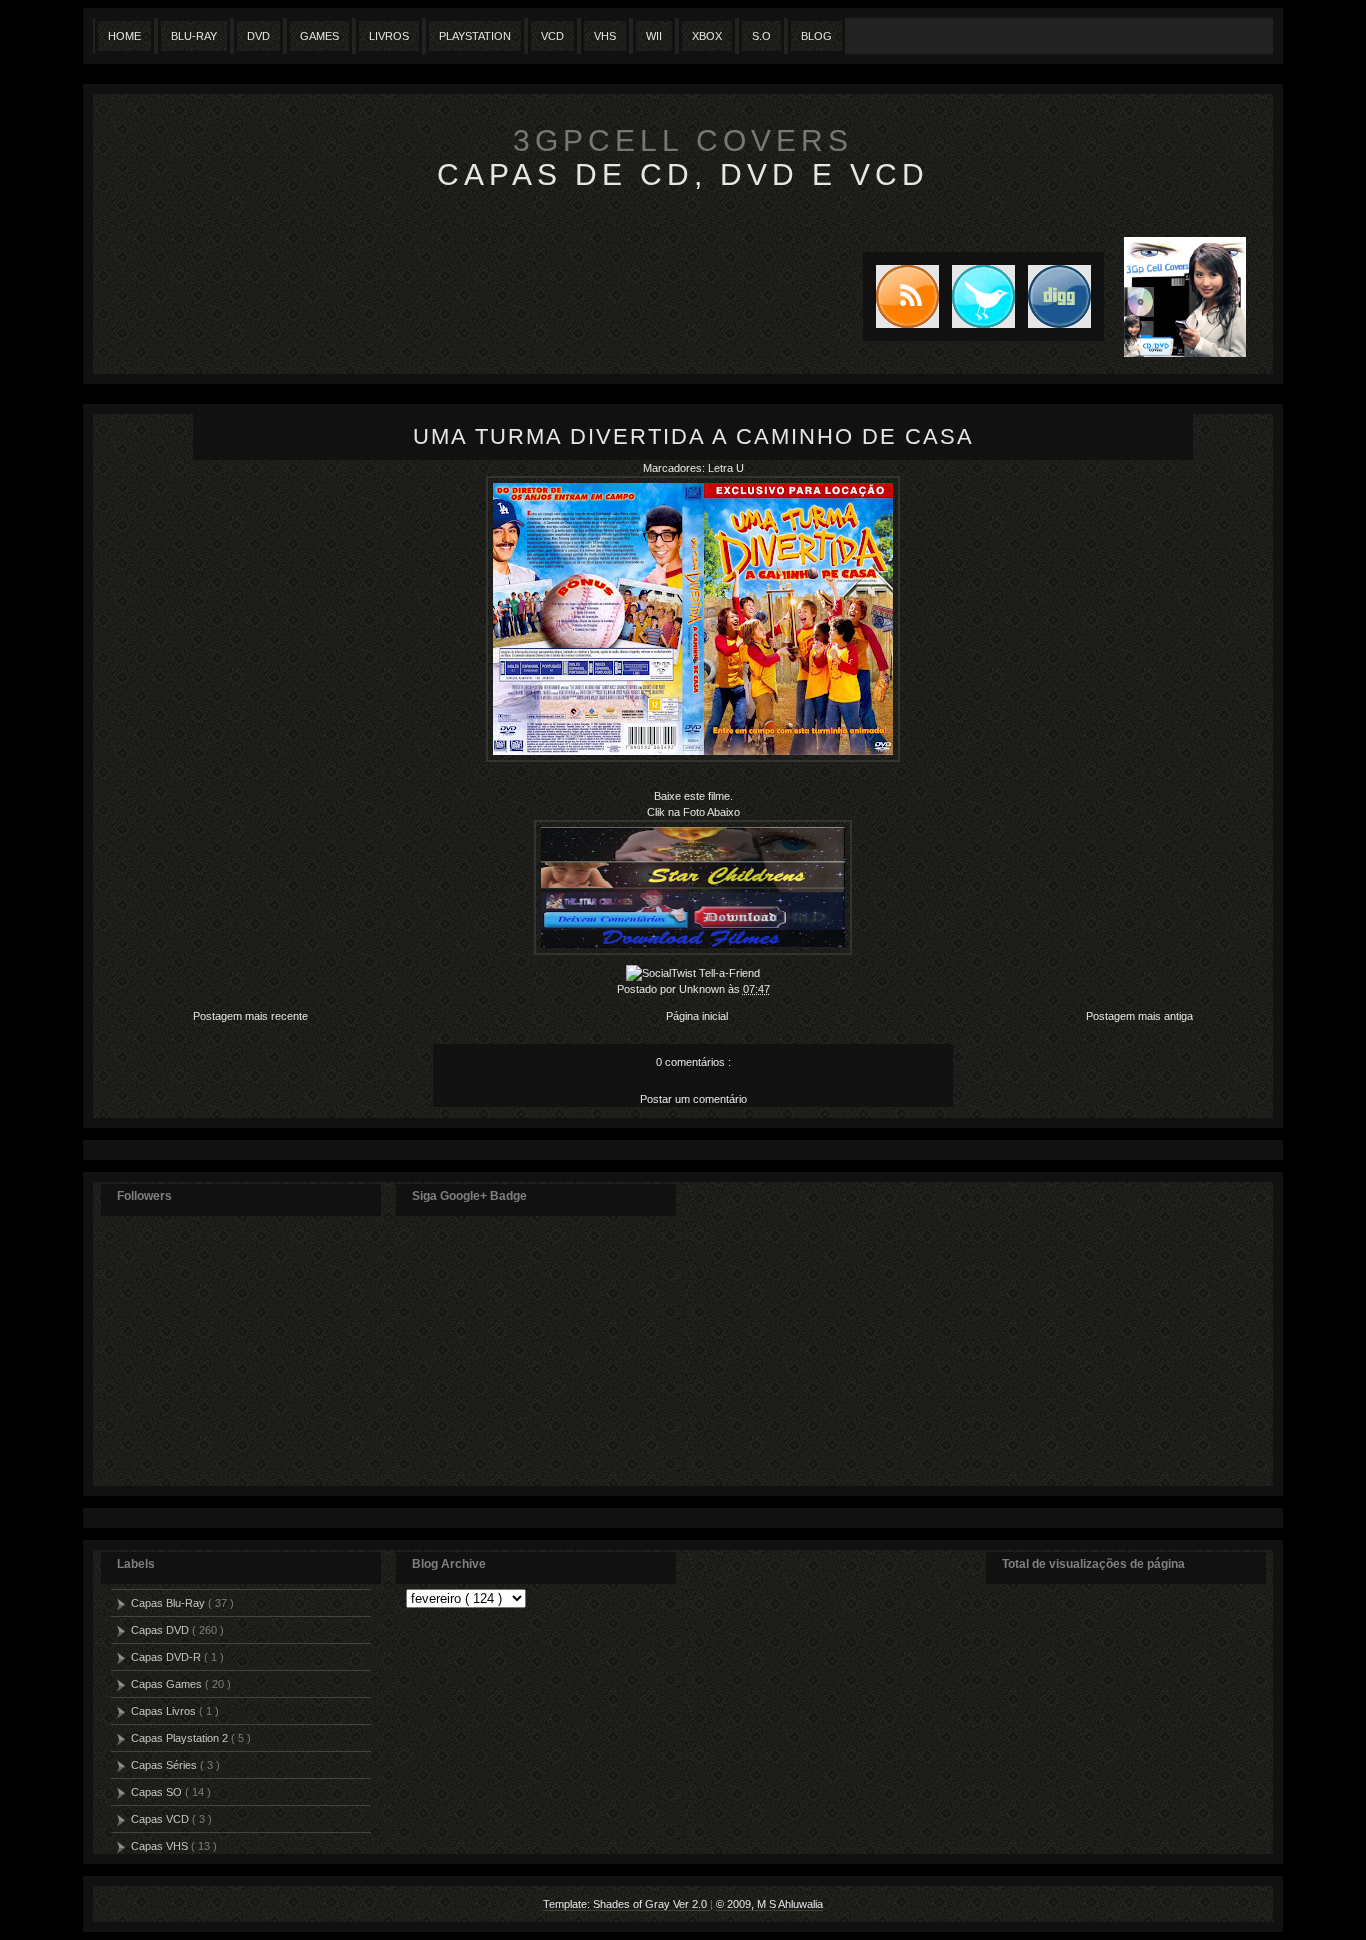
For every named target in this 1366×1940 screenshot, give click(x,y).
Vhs (605, 36)
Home (124, 36)
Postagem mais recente (250, 1016)
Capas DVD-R (167, 1657)
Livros (389, 36)
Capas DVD (161, 1630)
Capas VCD (161, 1819)
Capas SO (158, 1792)
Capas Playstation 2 (181, 1738)
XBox (707, 36)
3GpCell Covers (683, 140)
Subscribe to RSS (901, 296)
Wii (654, 36)
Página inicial (697, 1016)
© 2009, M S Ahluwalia (769, 1904)
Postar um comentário (693, 1099)
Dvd (258, 36)
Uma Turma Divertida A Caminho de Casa (693, 436)
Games (319, 36)
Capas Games (168, 1684)
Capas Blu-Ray (169, 1603)
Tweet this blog (977, 296)
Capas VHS (161, 1846)
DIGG (1059, 296)
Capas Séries (165, 1765)
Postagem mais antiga (1139, 1016)
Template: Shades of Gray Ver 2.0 (626, 1904)
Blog (816, 36)
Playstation (475, 36)
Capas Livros (165, 1711)
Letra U (726, 468)
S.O (761, 36)
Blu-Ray (194, 36)
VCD (552, 36)
